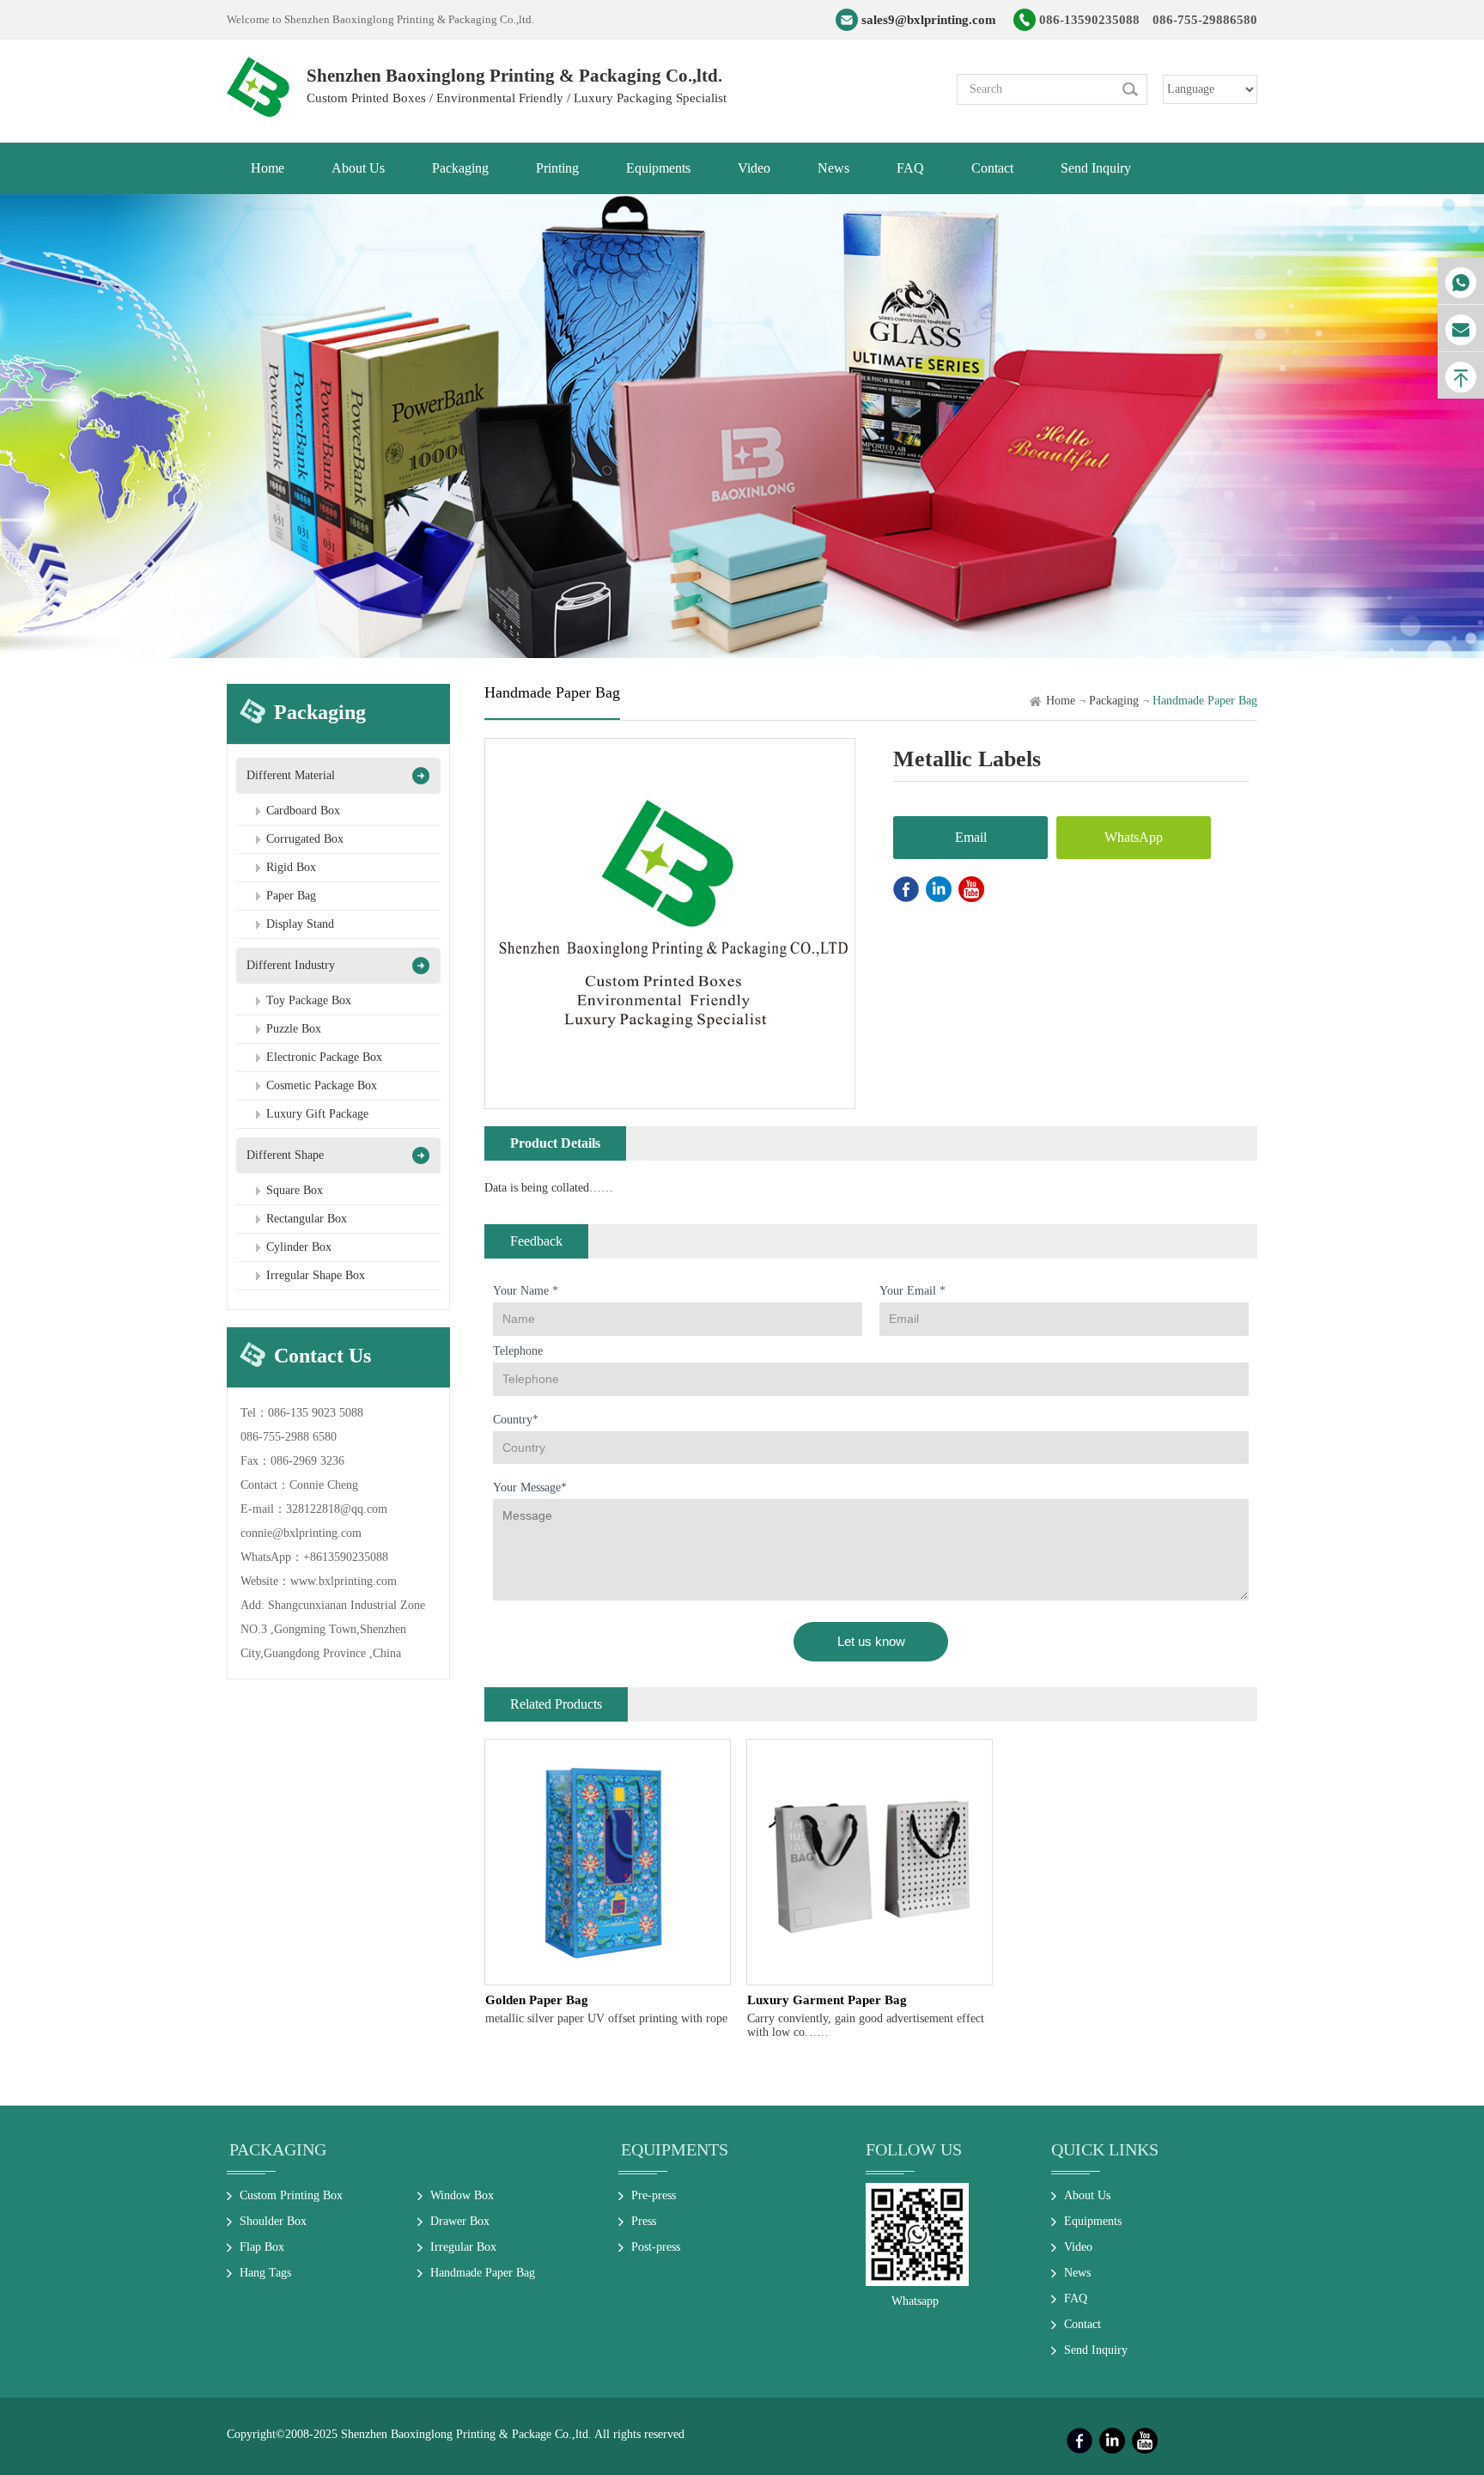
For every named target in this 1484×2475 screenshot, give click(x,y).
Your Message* (530, 1487)
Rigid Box (291, 867)
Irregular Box (463, 2247)
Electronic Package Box (324, 1057)
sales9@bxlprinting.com (929, 20)
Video (1078, 2247)
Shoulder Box (273, 2221)
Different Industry (291, 965)
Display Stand (300, 924)
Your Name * (526, 1291)
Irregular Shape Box (316, 1275)
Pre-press (654, 2195)
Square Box (295, 1190)
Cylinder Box (299, 1247)
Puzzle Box (294, 1029)
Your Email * (912, 1291)
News (1077, 2273)
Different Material (291, 775)
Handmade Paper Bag (483, 2273)
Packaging (1114, 701)
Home (1061, 701)
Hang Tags (265, 2273)
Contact (1083, 2324)
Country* (516, 1420)
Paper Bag (291, 896)
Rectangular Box (307, 1219)
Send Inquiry (1096, 2350)
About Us (1087, 2195)
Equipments (675, 2149)
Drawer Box (460, 2221)
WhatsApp (1134, 837)
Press (644, 2221)
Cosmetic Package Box (322, 1085)
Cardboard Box (303, 811)
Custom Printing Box (291, 2195)
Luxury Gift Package (317, 1114)
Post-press (656, 2247)
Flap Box (262, 2247)
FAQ (1076, 2298)
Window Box (462, 2195)
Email (971, 837)
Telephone (518, 1351)
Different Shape (285, 1155)
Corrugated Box (305, 839)
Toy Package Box (309, 1000)
